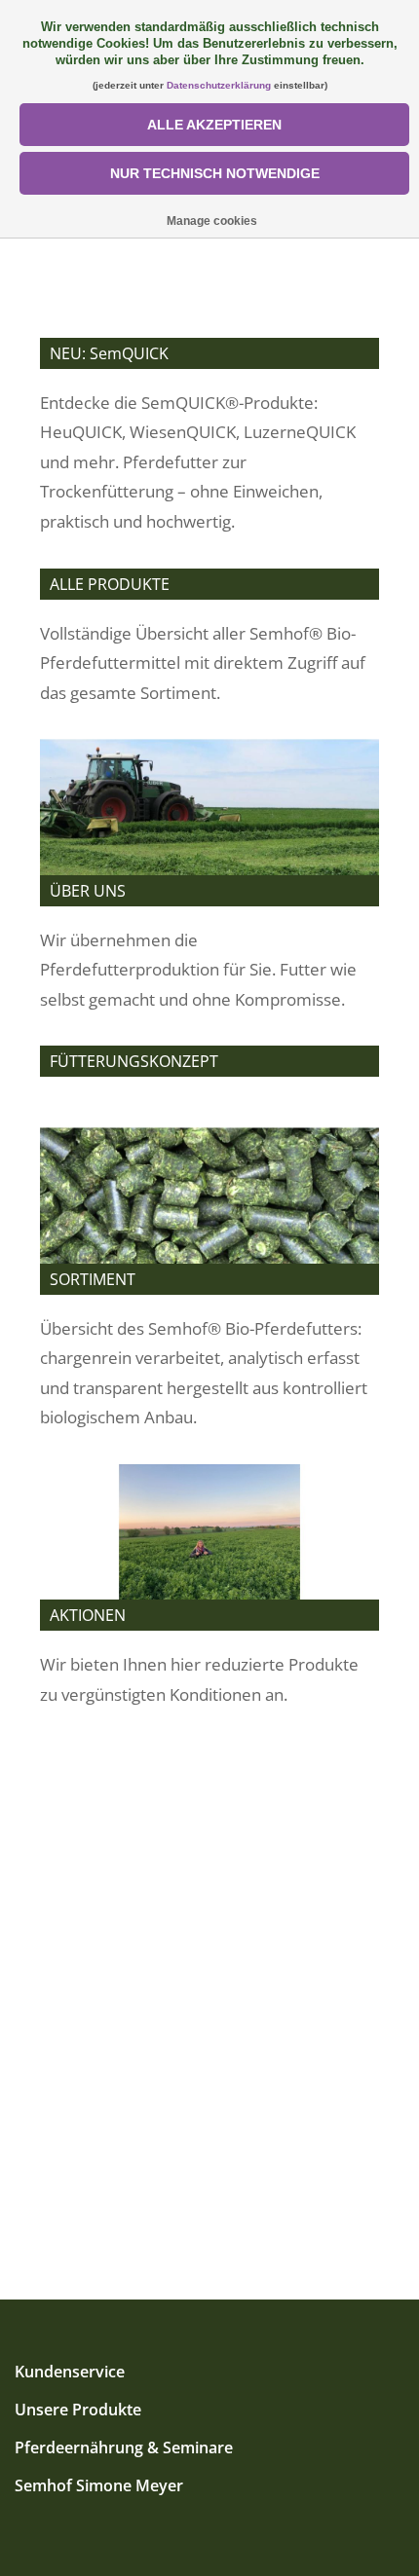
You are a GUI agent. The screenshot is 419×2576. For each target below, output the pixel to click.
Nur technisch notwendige (215, 173)
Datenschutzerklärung (219, 85)
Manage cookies (212, 221)
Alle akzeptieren (214, 125)
